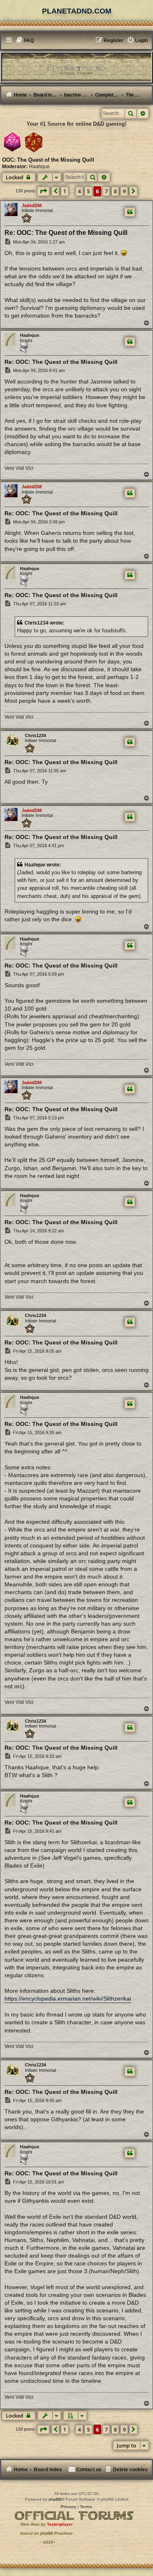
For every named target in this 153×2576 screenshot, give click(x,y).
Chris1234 (35, 735)
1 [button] (65, 191)
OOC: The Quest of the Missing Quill (48, 160)
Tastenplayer (60, 2524)
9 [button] (124, 191)
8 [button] (115, 191)
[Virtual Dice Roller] (34, 142)
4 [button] (79, 191)
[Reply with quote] (130, 212)
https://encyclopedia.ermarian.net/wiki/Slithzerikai (68, 1999)
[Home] (76, 67)
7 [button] (106, 191)
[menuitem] (25, 41)
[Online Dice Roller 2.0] (12, 142)
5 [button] (88, 191)
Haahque (39, 167)
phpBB (55, 2499)
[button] (43, 191)
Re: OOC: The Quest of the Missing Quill (66, 233)
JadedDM (32, 205)
